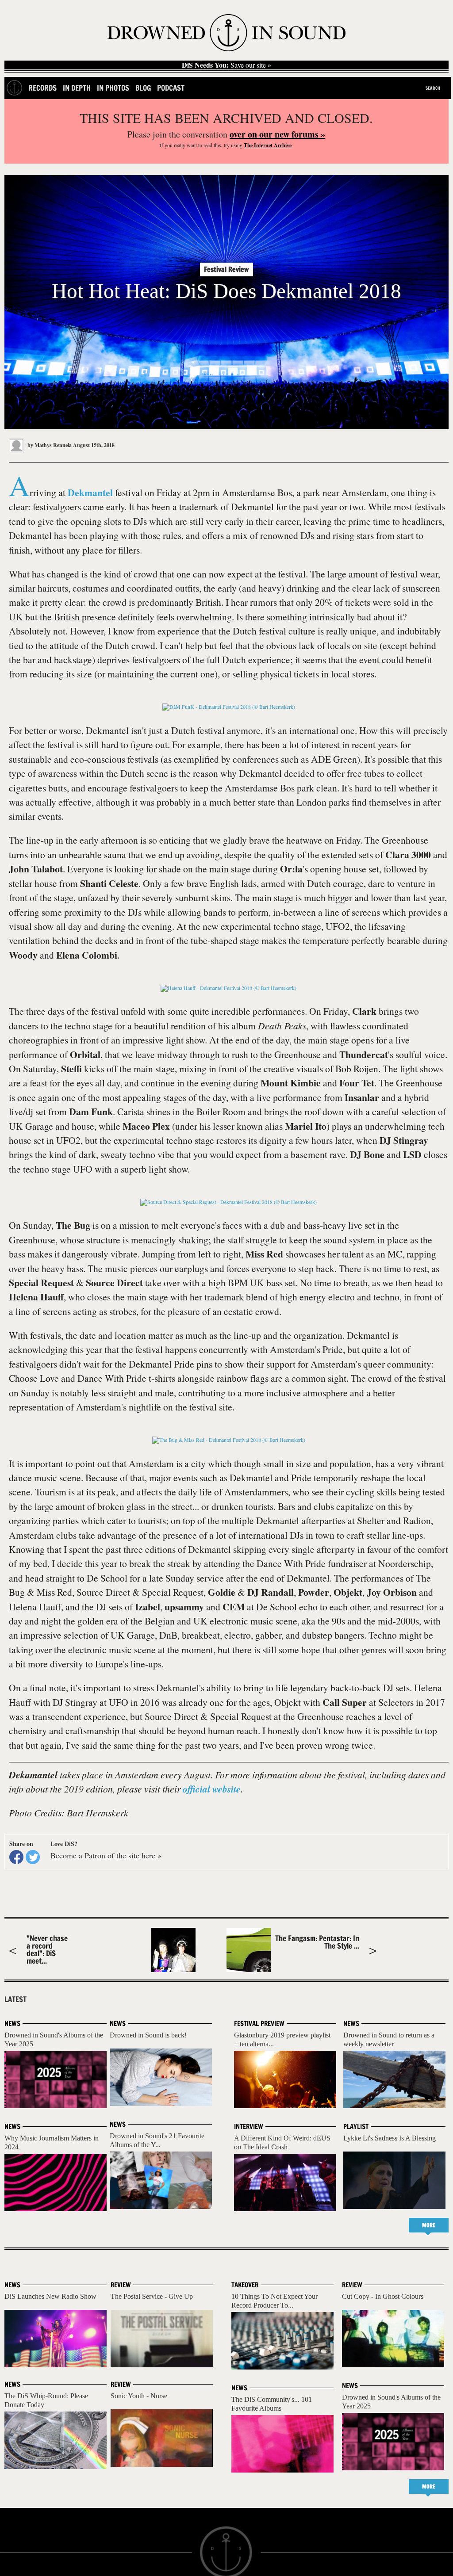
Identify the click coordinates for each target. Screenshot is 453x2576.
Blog (143, 88)
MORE (429, 2225)
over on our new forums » (277, 134)
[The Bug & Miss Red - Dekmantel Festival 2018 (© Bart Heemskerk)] (229, 1440)
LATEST (15, 1999)
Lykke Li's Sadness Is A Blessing (390, 2138)
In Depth (77, 88)
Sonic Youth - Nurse (139, 2396)
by (49, 445)
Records (42, 88)
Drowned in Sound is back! (148, 2035)
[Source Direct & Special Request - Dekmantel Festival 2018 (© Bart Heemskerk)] (228, 1202)
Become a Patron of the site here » (106, 1855)
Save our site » (226, 65)
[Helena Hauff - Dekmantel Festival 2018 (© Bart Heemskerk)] (228, 988)
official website (212, 1789)
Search (433, 88)
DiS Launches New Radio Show (50, 2296)
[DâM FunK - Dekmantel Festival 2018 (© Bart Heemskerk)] (229, 707)
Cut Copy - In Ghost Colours (383, 2296)
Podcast (171, 88)
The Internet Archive (268, 145)
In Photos (113, 88)
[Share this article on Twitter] (33, 1857)
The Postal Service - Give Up (152, 2296)
